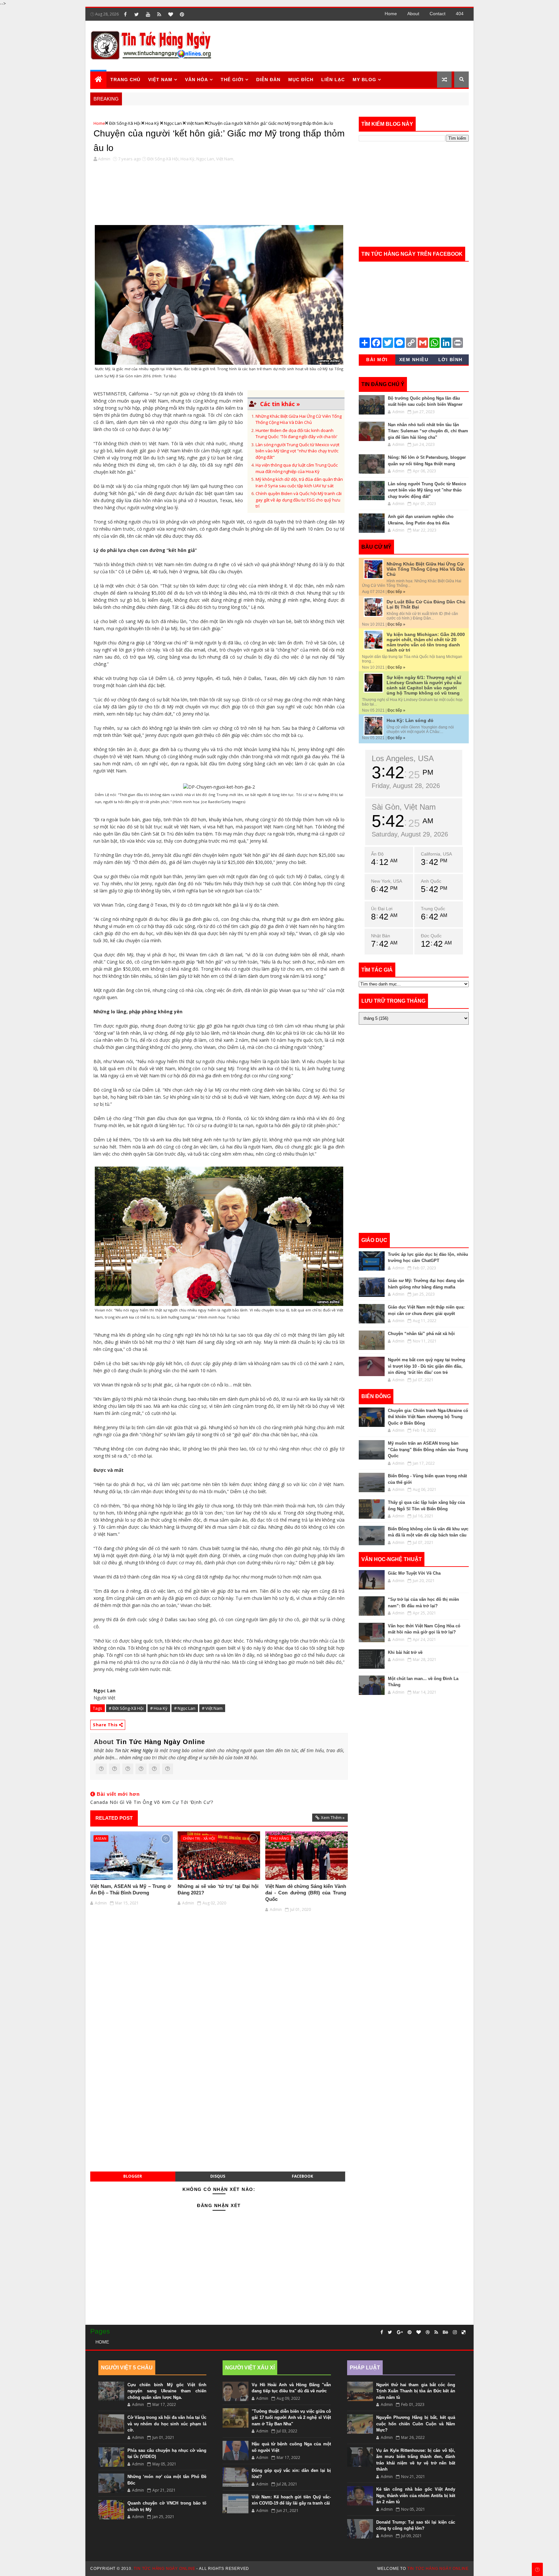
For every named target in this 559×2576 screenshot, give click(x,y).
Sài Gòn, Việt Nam (404, 807)
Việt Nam (160, 80)
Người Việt (104, 1698)
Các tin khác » (280, 404)
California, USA (436, 854)
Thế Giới (232, 80)
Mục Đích (301, 80)
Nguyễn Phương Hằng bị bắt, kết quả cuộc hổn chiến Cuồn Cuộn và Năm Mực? (416, 2424)
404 (460, 14)
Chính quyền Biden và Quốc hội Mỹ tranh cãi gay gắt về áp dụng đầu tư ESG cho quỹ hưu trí (299, 500)
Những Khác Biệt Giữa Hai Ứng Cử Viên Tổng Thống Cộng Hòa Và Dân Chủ (299, 419)
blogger (133, 2176)
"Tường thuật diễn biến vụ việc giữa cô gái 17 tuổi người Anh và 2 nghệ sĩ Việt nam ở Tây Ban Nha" (291, 2418)
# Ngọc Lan (185, 1708)
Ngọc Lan (173, 123)
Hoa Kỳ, (188, 159)
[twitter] (137, 14)
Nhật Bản (381, 936)
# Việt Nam (212, 1708)
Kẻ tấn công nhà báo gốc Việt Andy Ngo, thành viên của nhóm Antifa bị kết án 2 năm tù (416, 2495)
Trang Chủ (125, 80)
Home (391, 14)
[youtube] (148, 14)
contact (438, 14)
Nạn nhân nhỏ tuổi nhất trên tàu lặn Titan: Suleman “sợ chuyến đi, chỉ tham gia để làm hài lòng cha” (428, 431)
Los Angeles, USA (403, 758)
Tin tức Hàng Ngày (134, 1750)
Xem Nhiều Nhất (414, 361)
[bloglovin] (170, 14)
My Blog (364, 80)
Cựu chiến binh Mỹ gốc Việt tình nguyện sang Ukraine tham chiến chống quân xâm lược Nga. (167, 2391)
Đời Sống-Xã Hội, (163, 159)
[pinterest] (182, 14)
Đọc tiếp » (396, 592)
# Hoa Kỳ (159, 1708)
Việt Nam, (225, 159)
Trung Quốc (433, 909)
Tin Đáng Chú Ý (383, 384)
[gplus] (400, 2332)
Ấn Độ (377, 854)
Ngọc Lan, (206, 159)
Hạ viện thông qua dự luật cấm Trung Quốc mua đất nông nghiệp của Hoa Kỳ (297, 468)
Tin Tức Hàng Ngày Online (161, 1742)
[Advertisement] (350, 46)
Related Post (114, 1818)
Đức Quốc (431, 936)
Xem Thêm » (333, 1817)
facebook (302, 2176)
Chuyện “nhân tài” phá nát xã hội (421, 1334)
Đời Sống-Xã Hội (125, 123)
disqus (218, 2176)
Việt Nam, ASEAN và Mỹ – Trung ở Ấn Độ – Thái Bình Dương (131, 1889)
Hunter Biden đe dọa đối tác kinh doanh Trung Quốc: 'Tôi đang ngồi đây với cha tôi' (296, 434)
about (413, 14)
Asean (101, 1838)
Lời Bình (450, 360)
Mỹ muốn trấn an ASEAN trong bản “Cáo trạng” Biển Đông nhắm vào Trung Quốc (428, 1450)
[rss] (159, 14)
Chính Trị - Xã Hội (199, 1838)
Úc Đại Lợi (382, 909)
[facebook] (125, 14)
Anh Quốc (431, 881)
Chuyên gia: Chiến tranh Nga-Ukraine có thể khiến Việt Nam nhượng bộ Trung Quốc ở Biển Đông (428, 1417)
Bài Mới (377, 360)
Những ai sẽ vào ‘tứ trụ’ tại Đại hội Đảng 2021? (218, 1889)
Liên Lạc (333, 80)
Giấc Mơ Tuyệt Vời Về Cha (414, 1573)
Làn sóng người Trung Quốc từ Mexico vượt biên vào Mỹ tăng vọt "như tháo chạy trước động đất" (297, 451)
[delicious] (464, 2332)
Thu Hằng (280, 1838)
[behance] (445, 2332)
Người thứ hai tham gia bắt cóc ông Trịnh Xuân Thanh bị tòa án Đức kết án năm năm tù (416, 2391)
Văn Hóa (197, 80)
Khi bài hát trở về (405, 1652)
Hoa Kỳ (152, 123)
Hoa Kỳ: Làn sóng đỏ (410, 720)
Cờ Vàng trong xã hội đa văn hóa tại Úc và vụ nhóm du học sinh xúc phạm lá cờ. (167, 2424)
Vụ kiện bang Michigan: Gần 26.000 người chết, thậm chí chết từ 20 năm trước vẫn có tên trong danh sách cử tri (426, 642)
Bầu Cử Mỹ (376, 547)
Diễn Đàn (268, 80)
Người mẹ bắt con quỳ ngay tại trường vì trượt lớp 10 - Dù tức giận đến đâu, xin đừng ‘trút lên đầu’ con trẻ (427, 1366)
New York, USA (387, 881)
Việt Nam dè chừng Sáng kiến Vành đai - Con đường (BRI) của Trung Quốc (306, 1893)
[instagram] (455, 2332)
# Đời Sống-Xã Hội (126, 1708)
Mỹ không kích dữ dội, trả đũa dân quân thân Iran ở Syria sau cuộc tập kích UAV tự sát (299, 482)
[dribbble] (428, 2332)
